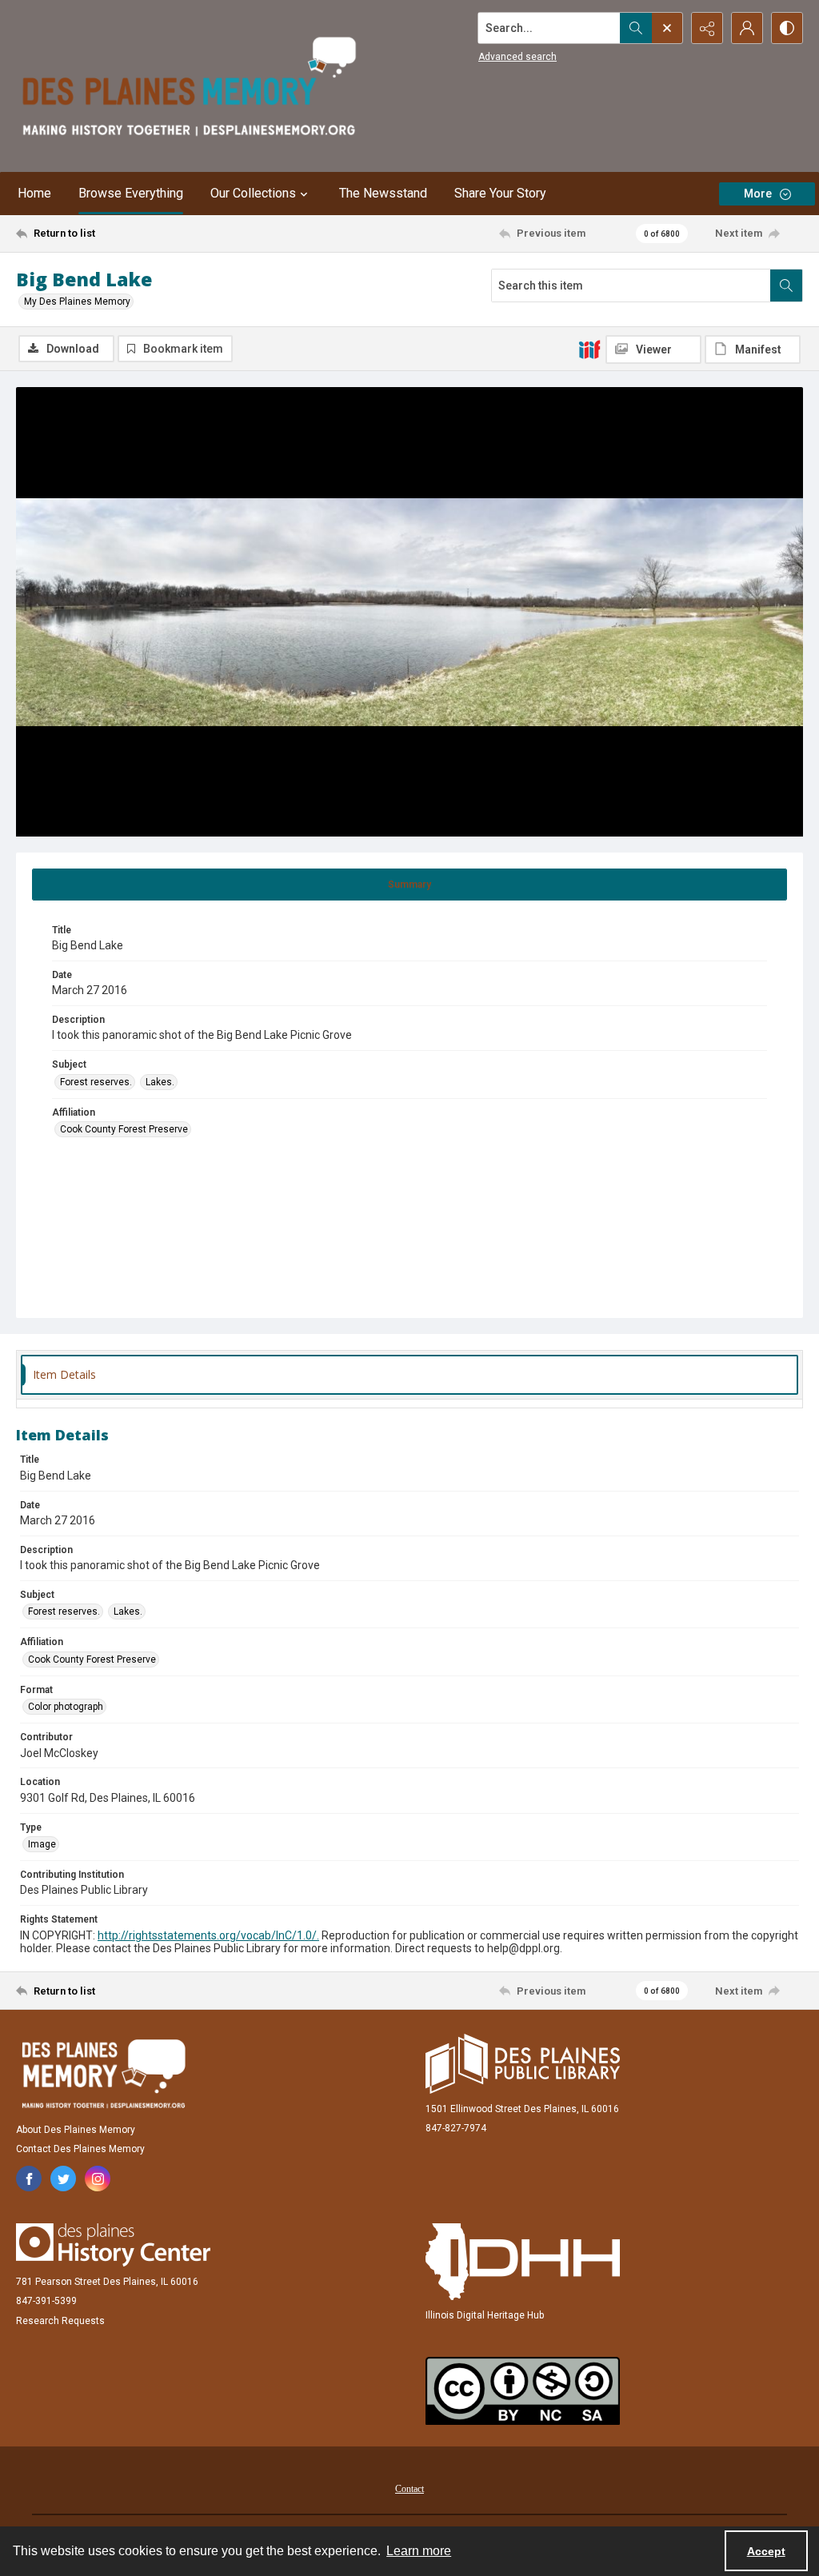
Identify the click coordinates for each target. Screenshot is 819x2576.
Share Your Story (500, 193)
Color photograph (66, 1707)
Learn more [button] (419, 2551)
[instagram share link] (98, 2179)
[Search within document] (786, 286)
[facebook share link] (29, 2179)
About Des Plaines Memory (76, 2130)
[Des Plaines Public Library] (523, 2064)
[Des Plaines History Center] (113, 2245)
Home (34, 193)
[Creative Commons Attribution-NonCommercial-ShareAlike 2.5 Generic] (523, 2391)
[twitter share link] (63, 2179)
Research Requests (60, 2321)
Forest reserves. (96, 1082)
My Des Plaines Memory (77, 302)
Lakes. (160, 1082)
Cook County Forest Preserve (124, 1129)
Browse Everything (131, 193)
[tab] (409, 885)
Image (42, 1844)
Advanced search (517, 57)
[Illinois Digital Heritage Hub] (523, 2262)
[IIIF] (589, 349)
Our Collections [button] (253, 193)
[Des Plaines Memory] (103, 2074)
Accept (766, 2551)
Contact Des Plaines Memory (80, 2149)
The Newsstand (383, 193)
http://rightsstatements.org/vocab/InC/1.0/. (208, 1935)
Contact (409, 2489)
